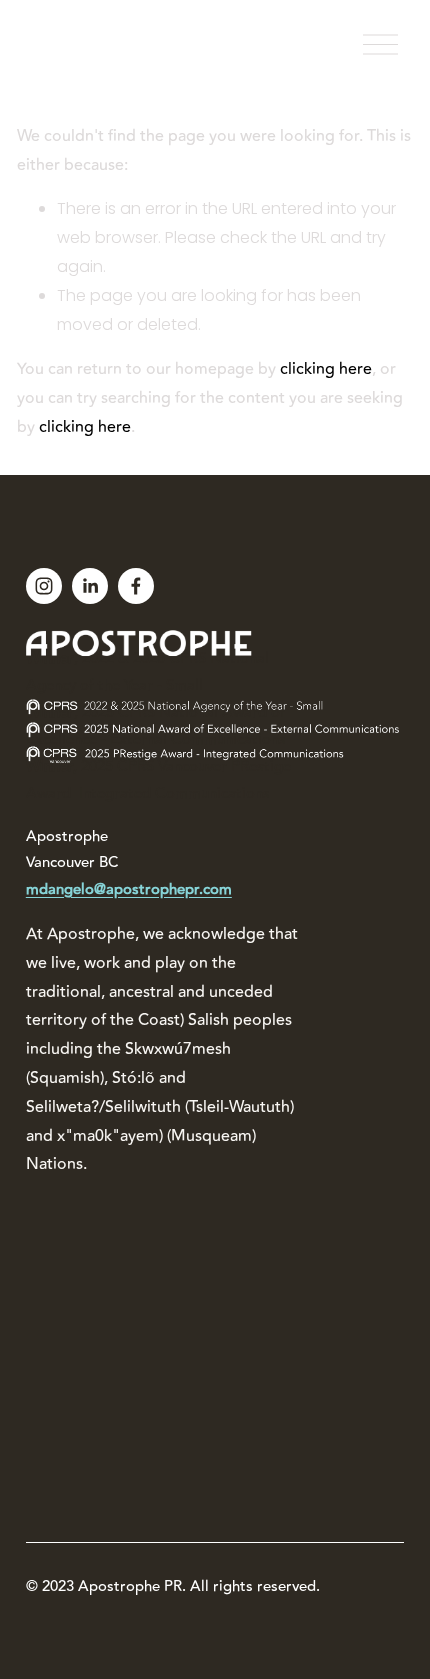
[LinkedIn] (90, 586)
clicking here (326, 369)
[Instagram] (44, 586)
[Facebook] (136, 586)
